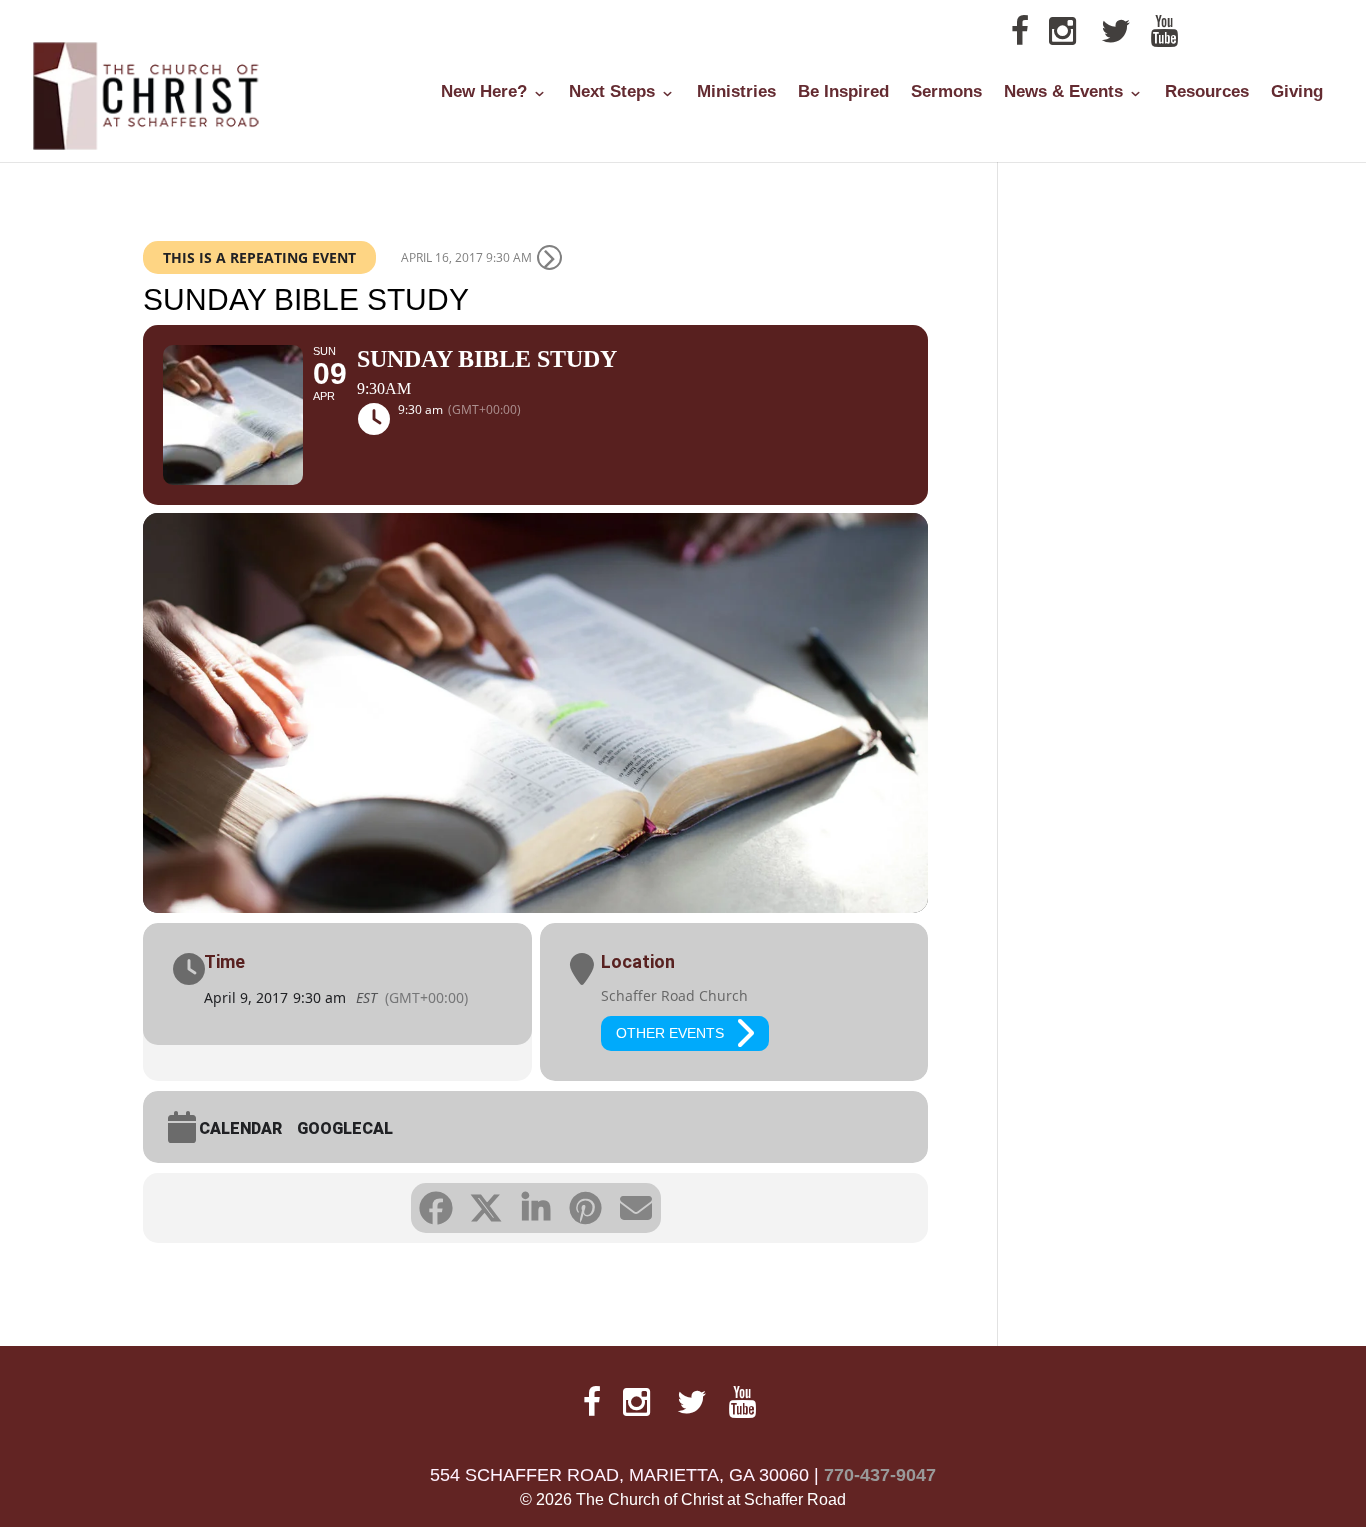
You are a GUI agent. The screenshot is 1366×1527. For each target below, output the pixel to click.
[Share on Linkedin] (536, 1208)
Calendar (240, 1128)
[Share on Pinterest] (586, 1208)
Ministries (736, 93)
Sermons (946, 93)
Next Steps (612, 93)
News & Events (1063, 93)
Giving (1297, 93)
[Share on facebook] (436, 1208)
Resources (1207, 93)
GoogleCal (345, 1128)
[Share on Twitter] (486, 1208)
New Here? (484, 93)
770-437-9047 (880, 1475)
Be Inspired (843, 93)
